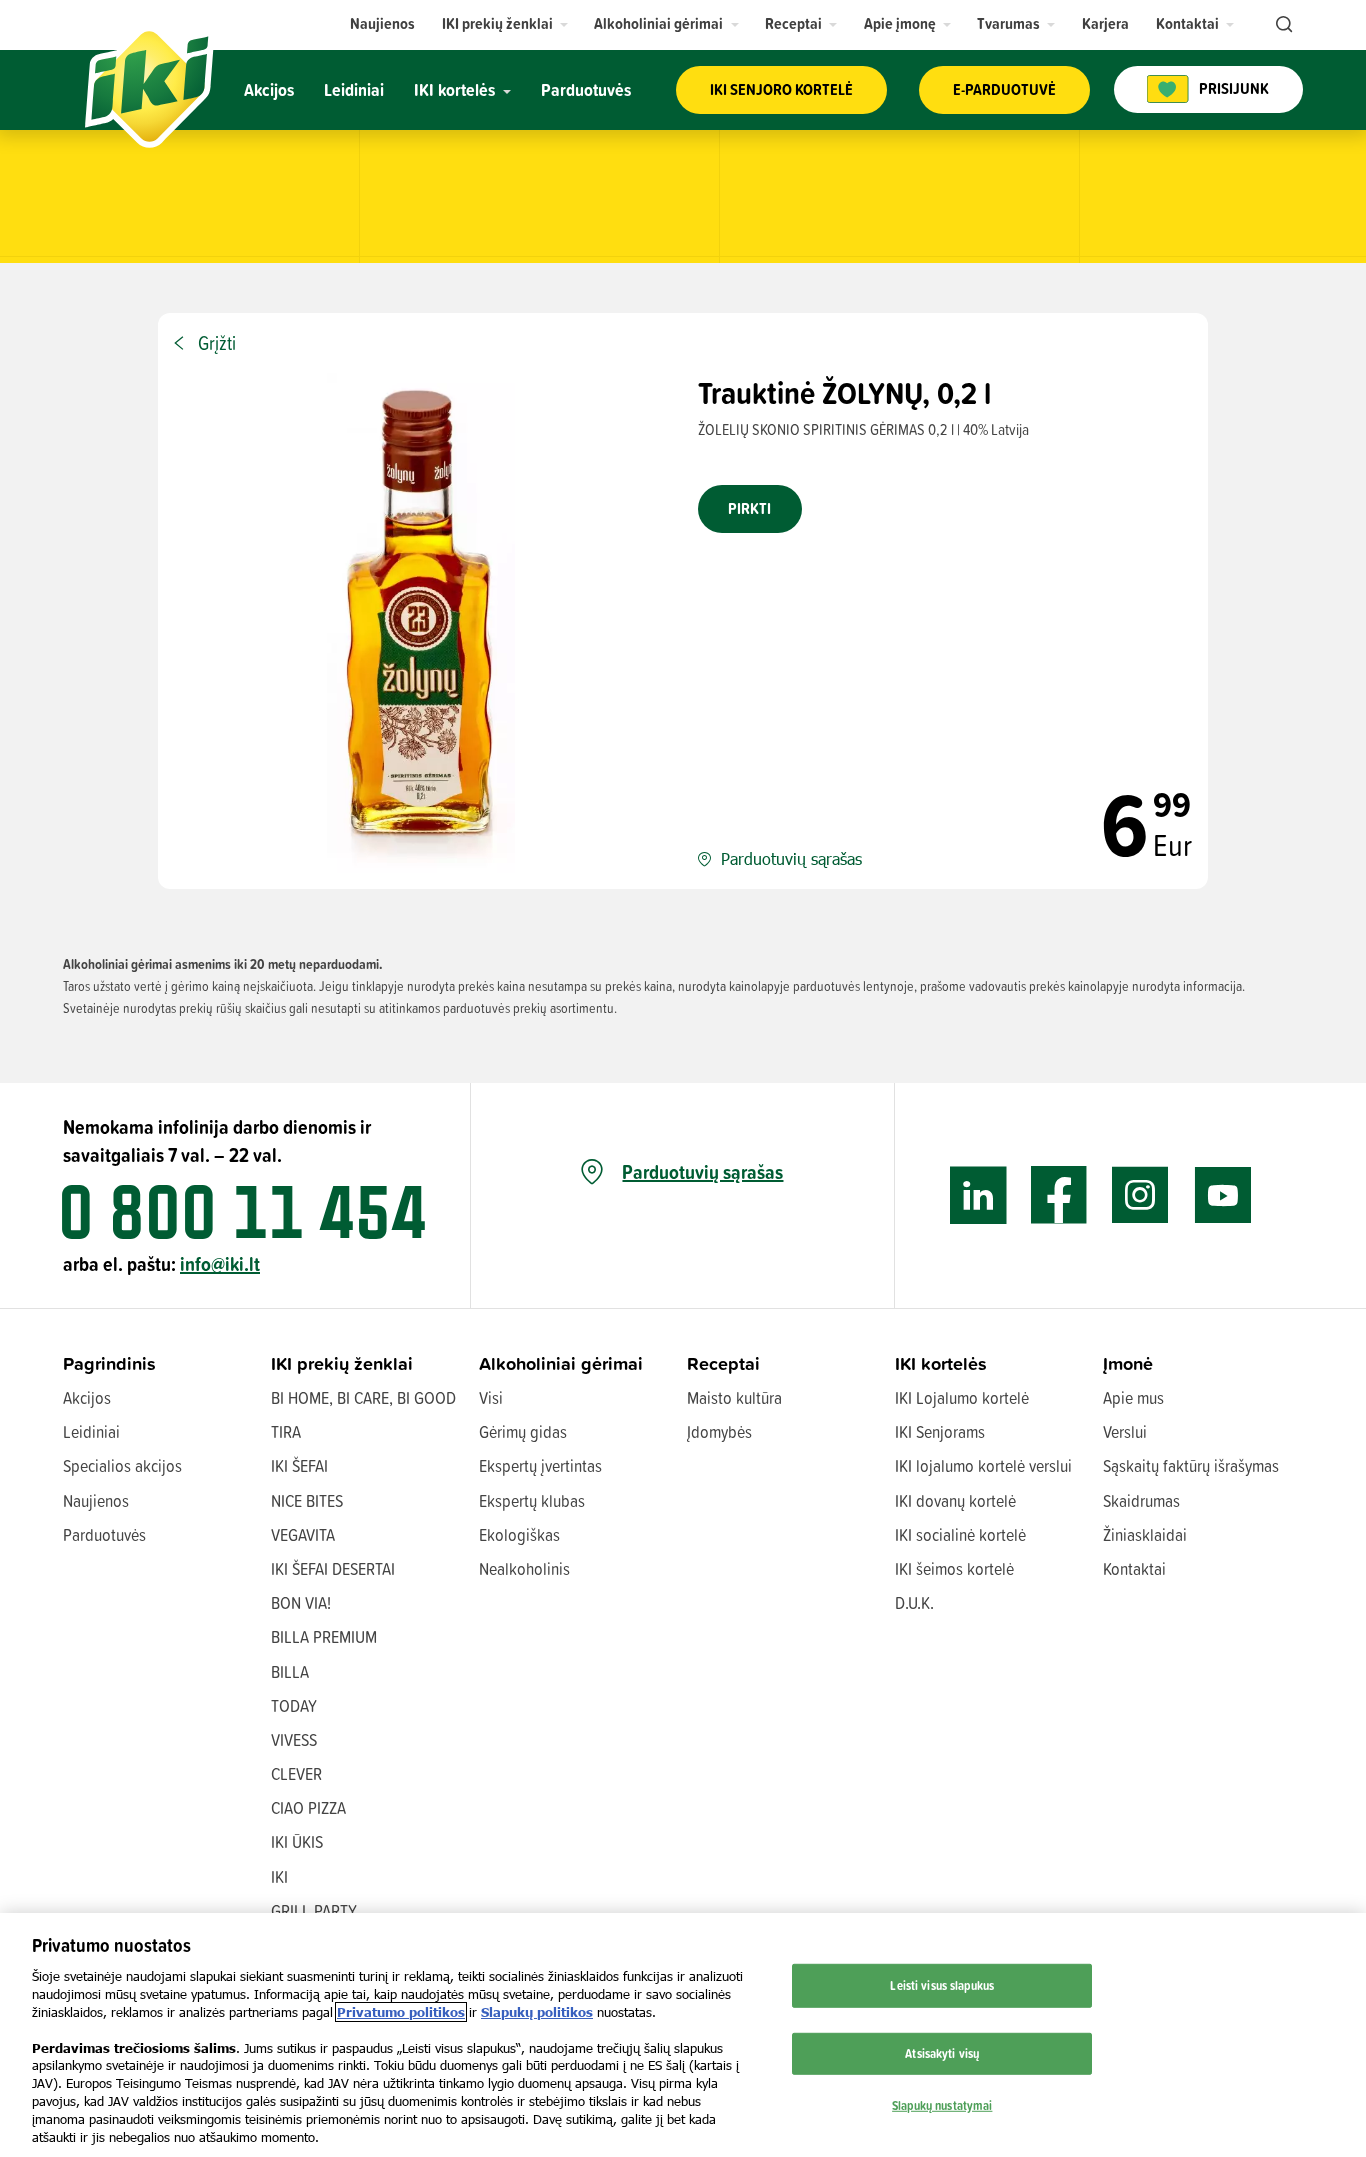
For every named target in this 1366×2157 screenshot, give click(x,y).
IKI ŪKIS (297, 1841)
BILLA (290, 1671)
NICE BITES (307, 1500)
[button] (505, 23)
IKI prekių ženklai (342, 1363)
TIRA (286, 1431)
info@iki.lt (220, 1263)
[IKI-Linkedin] (978, 1195)
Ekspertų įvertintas (540, 1465)
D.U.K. (914, 1602)
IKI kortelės (941, 1363)
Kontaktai (1134, 1568)
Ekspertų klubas (532, 1500)
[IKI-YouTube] (1222, 1195)
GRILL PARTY (314, 1910)
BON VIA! (301, 1602)
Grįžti (217, 343)
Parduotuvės (104, 1534)
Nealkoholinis (524, 1568)
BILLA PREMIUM (324, 1636)
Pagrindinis (109, 1363)
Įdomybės (719, 1431)
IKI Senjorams (940, 1431)
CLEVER (296, 1773)
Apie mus (1133, 1397)
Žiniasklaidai (1145, 1534)
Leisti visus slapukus (942, 1985)
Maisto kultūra (734, 1397)
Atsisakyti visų (942, 2053)
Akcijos (87, 1397)
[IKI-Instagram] (1140, 1195)
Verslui (1125, 1431)
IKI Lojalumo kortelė (962, 1397)
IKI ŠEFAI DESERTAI (333, 1568)
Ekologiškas (519, 1534)
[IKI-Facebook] (1059, 1195)
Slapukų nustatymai (942, 2104)
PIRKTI (749, 508)
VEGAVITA (303, 1534)
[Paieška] (1282, 25)
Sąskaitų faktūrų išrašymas (1191, 1465)
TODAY (294, 1705)
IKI (279, 1876)
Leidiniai (91, 1431)
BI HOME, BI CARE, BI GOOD (363, 1397)
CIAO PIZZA (308, 1807)
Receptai (723, 1363)
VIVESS (294, 1739)
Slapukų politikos (537, 2012)
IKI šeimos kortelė (954, 1568)
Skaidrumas (1141, 1500)
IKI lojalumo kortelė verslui (983, 1465)
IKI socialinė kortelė (960, 1534)
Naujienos (96, 1500)
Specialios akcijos (122, 1465)
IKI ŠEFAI (299, 1465)
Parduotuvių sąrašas (702, 1172)
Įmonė (1128, 1363)
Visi (491, 1397)
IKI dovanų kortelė (955, 1500)
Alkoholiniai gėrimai (561, 1363)
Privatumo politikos (401, 2012)
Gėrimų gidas (523, 1431)
